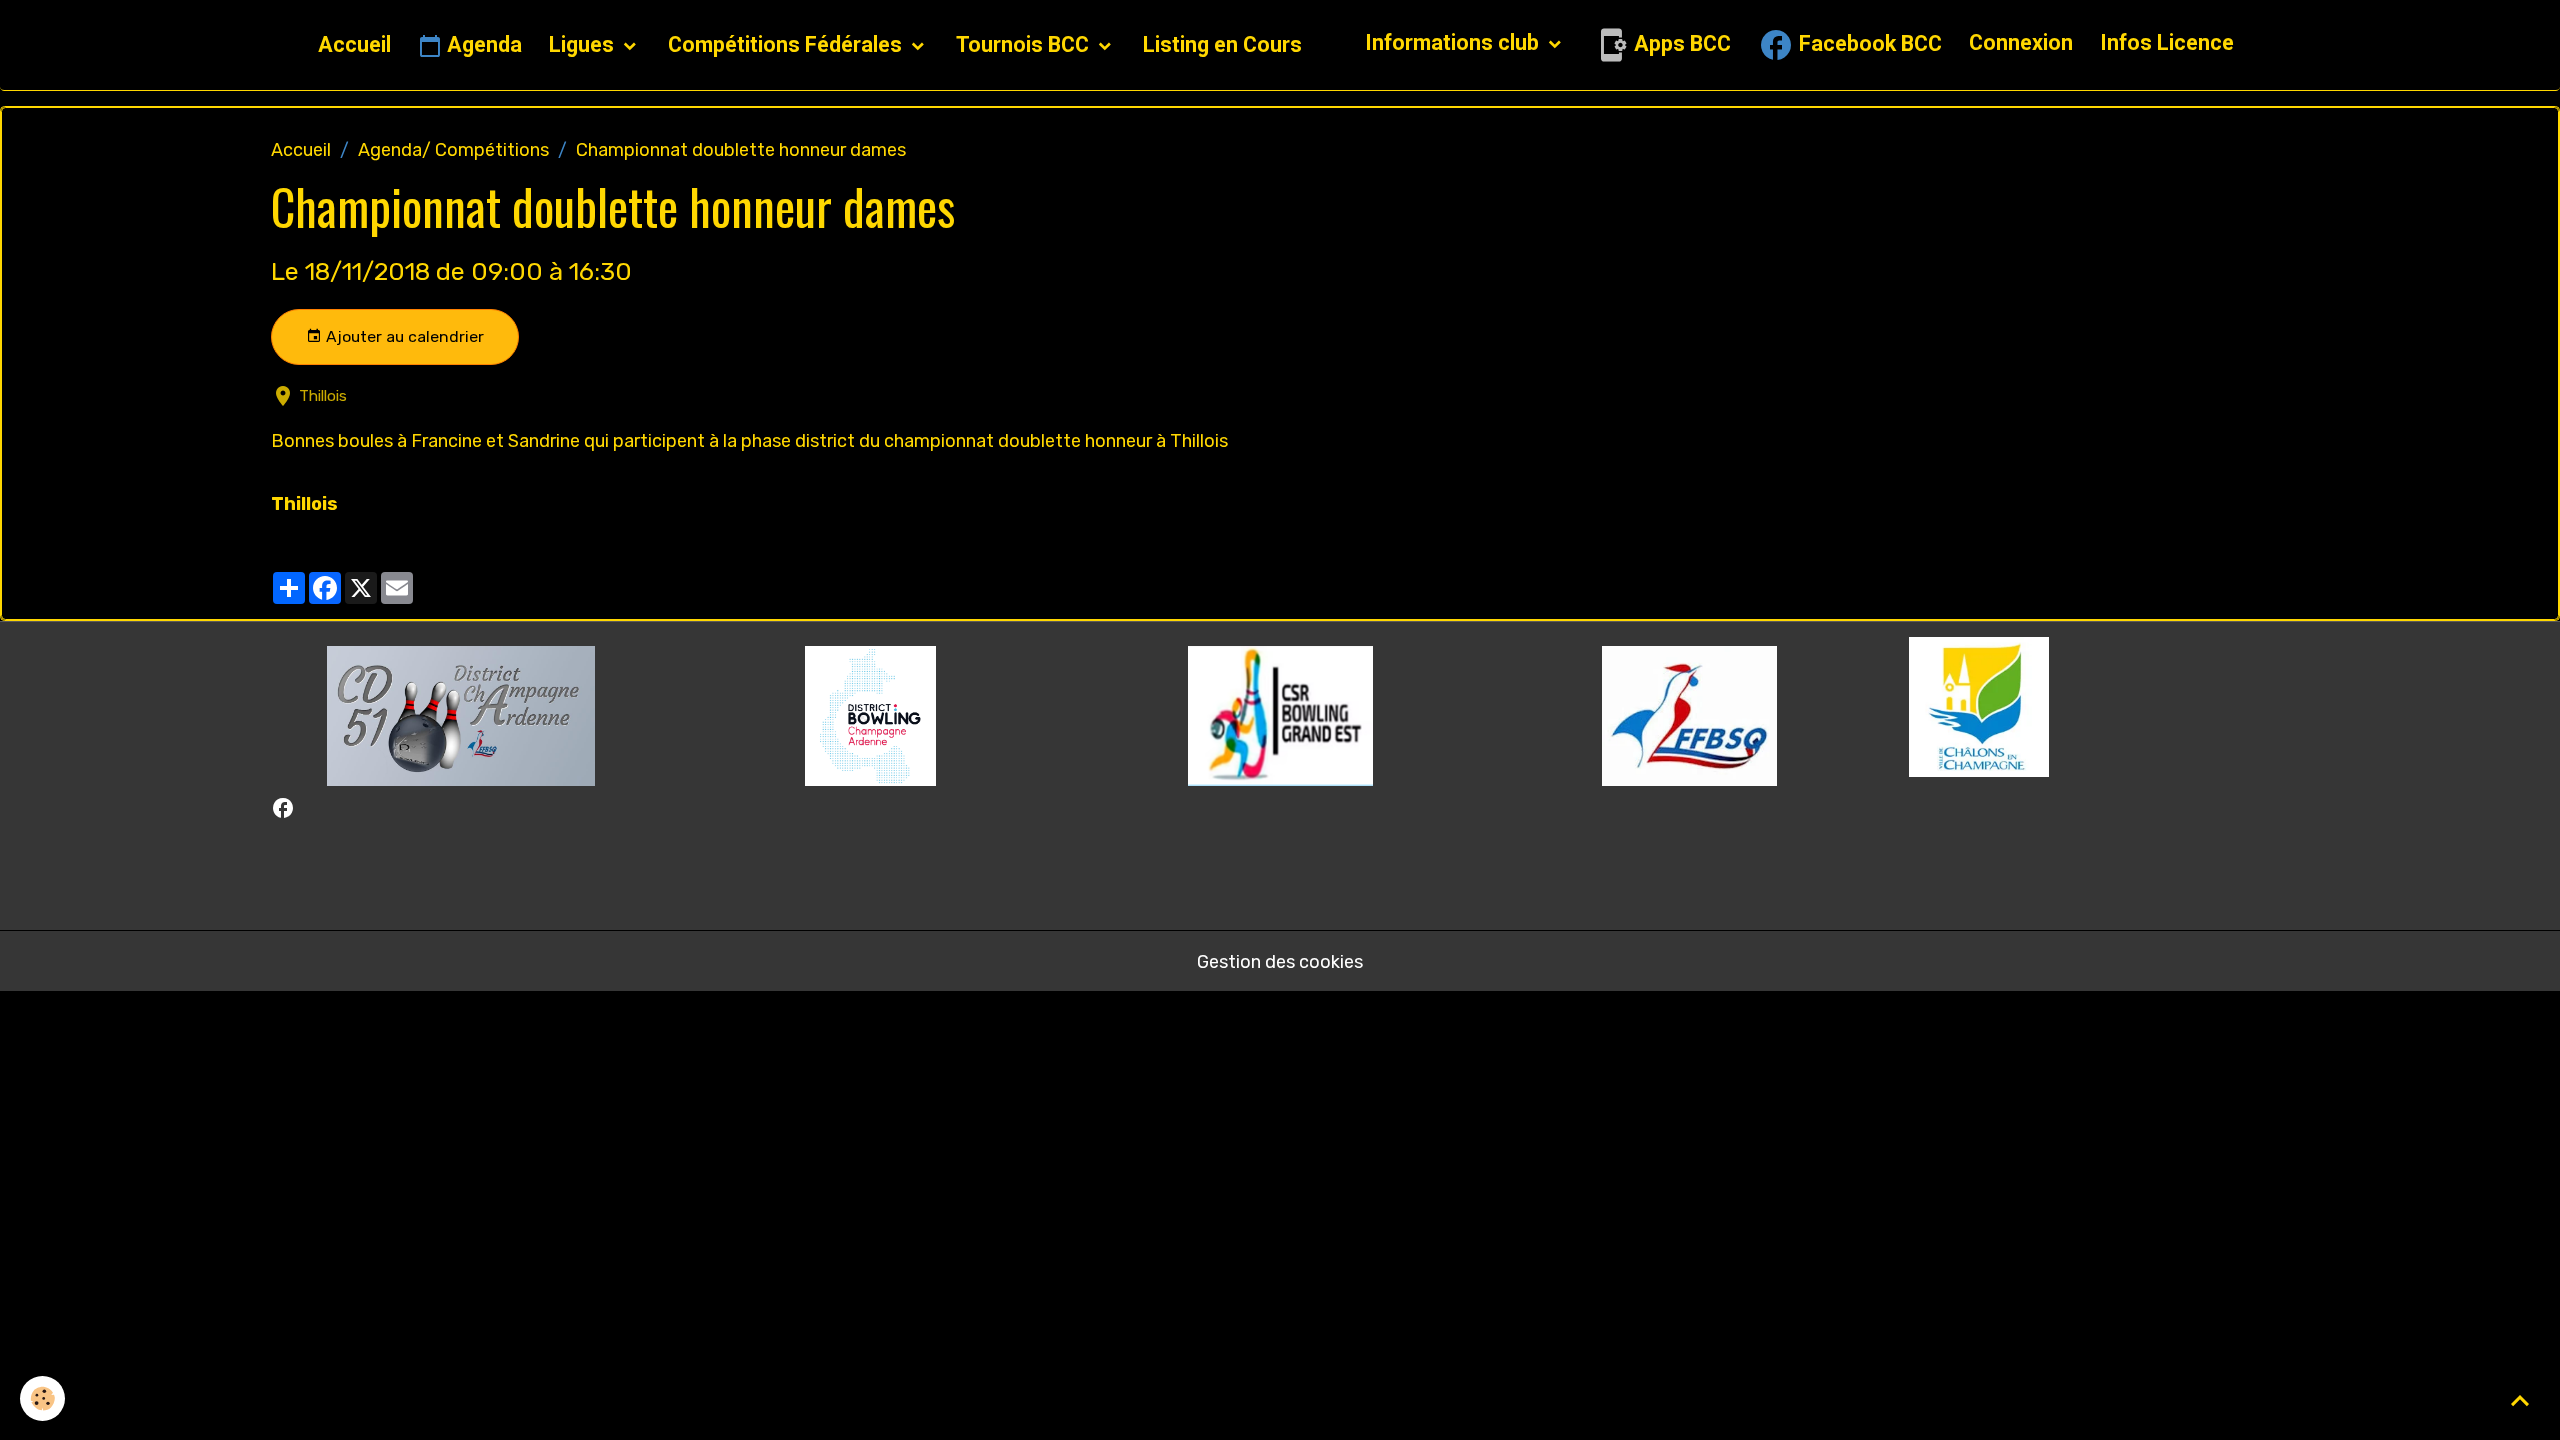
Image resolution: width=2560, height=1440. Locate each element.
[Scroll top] (2520, 1400)
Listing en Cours (1222, 44)
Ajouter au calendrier (403, 336)
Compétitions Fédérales (787, 44)
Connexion (2021, 42)
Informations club (1454, 42)
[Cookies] (42, 1398)
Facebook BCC (1868, 43)
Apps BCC (1680, 43)
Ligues (584, 44)
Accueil (354, 44)
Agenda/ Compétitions (453, 150)
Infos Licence (2167, 42)
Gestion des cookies (1280, 962)
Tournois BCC (1025, 44)
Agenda (482, 44)
